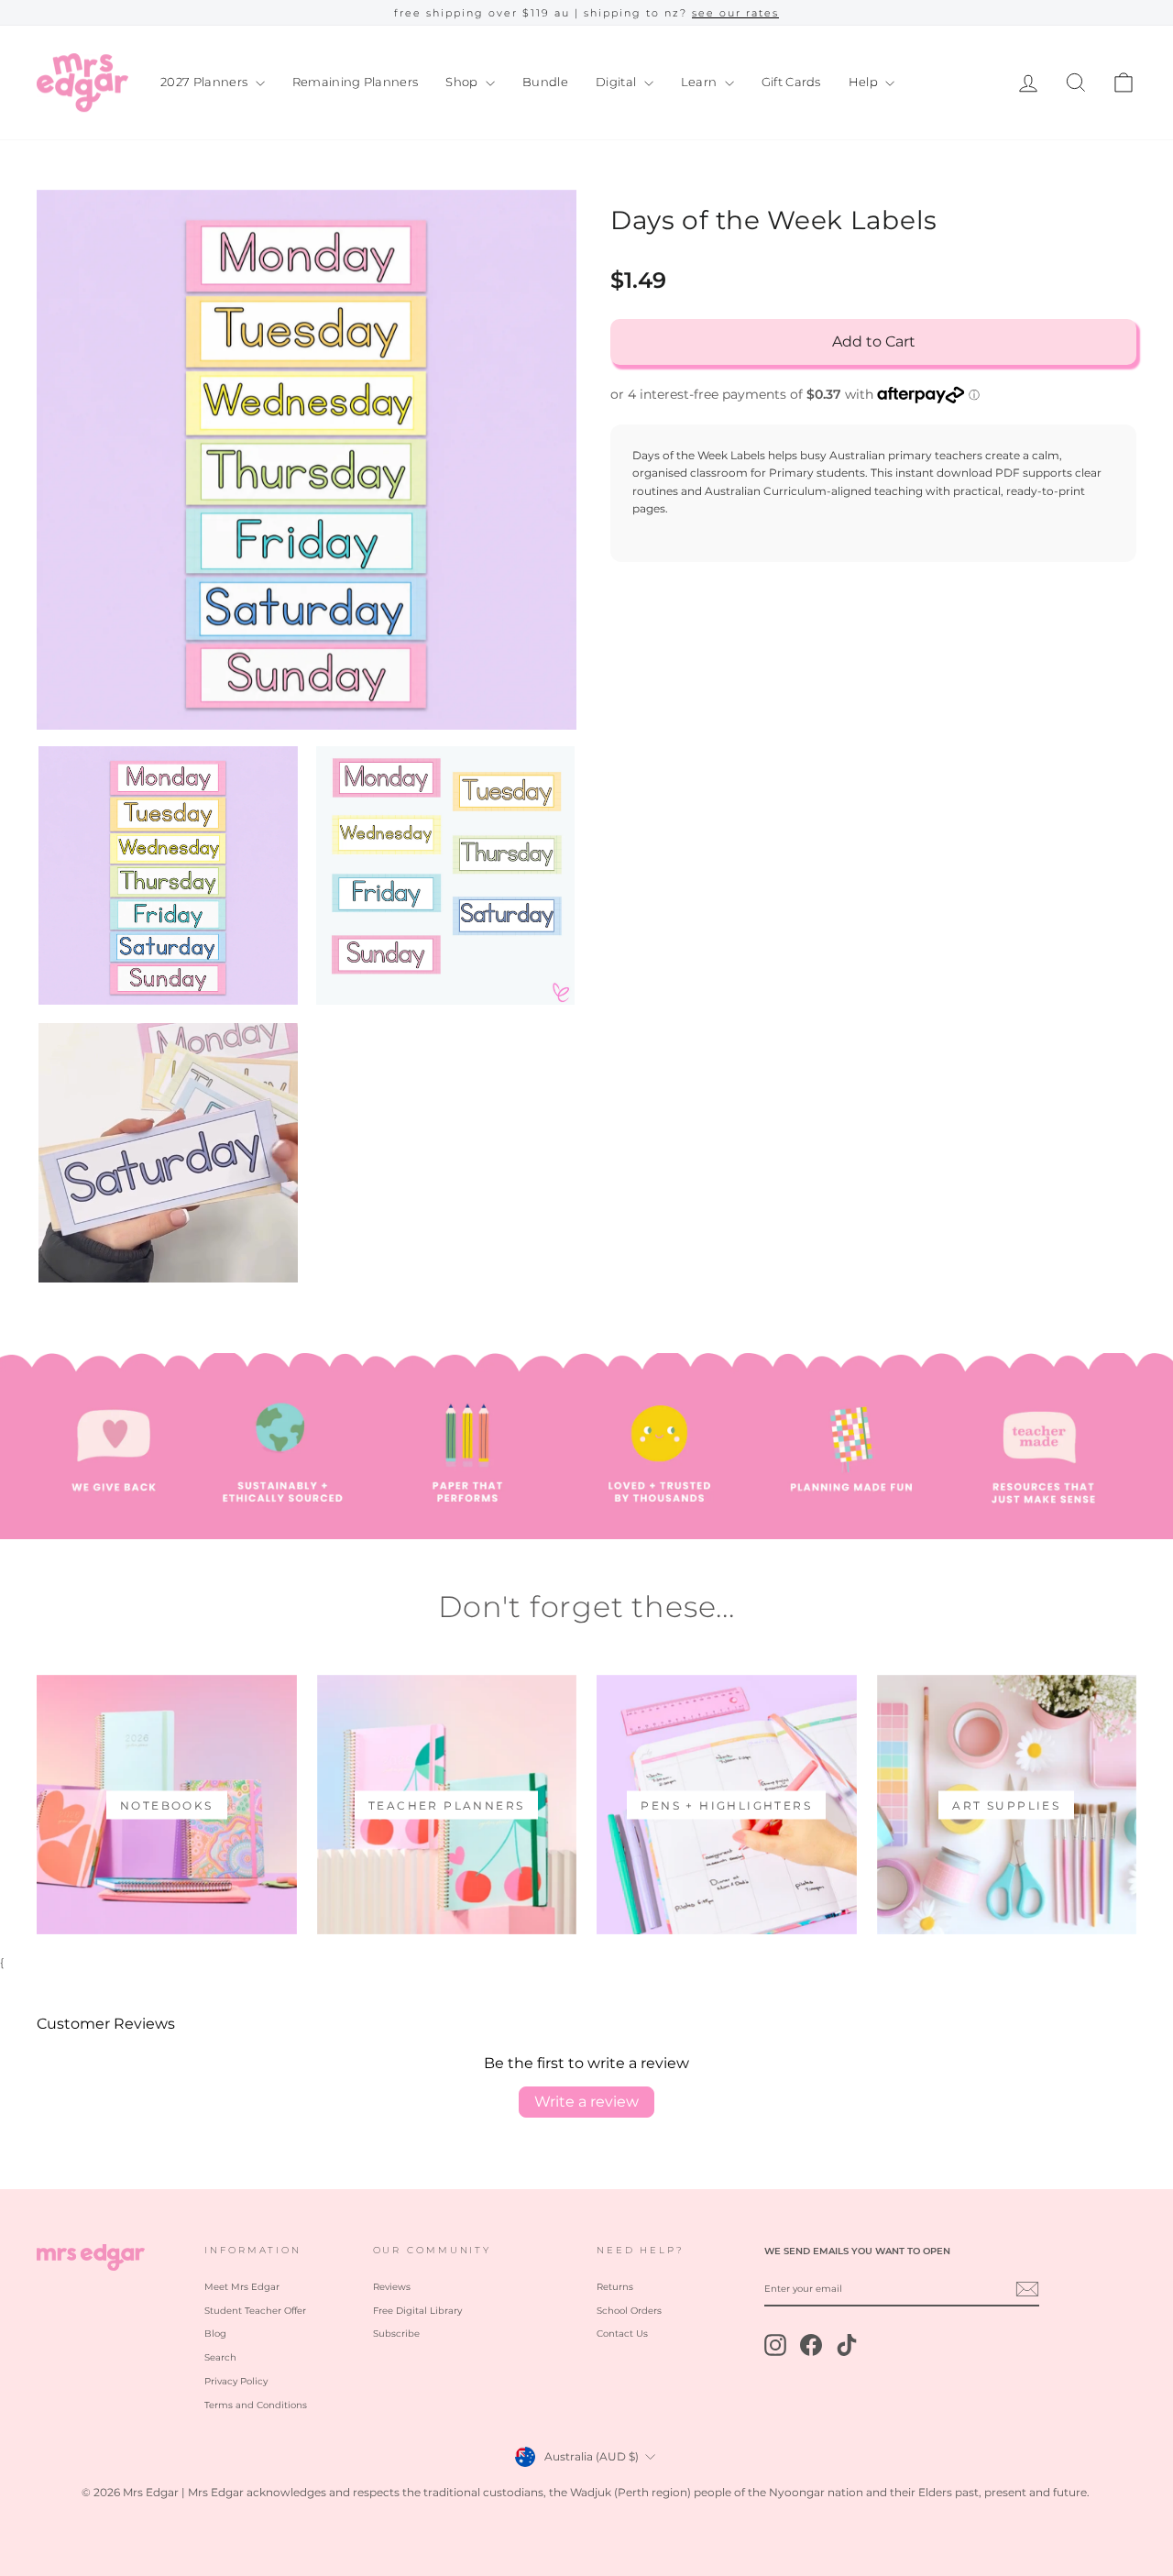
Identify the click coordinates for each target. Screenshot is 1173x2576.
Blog (215, 2334)
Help (865, 82)
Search (220, 2357)
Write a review (586, 2102)
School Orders (629, 2311)
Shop (463, 82)
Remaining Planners (356, 82)
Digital (618, 82)
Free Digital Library (417, 2311)
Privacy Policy (236, 2381)
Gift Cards (791, 82)
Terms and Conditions (256, 2405)
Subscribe (396, 2334)
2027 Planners (206, 82)
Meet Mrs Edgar (242, 2287)
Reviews (392, 2287)
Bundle (545, 82)
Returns (615, 2287)
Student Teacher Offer (255, 2311)
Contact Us (622, 2334)
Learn (701, 82)
